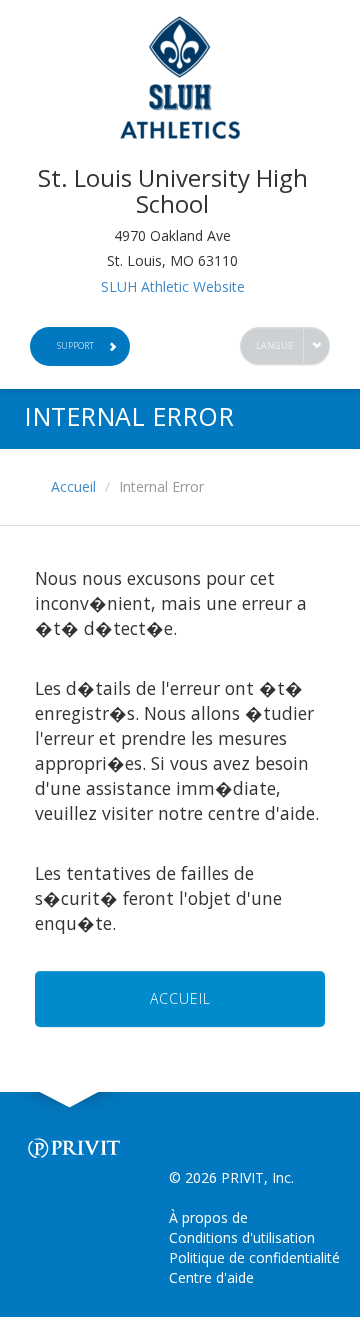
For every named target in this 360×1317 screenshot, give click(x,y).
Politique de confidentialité (254, 1257)
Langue (275, 345)
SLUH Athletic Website (173, 286)
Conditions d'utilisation (242, 1237)
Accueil (73, 486)
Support (75, 345)
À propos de (208, 1217)
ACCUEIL (180, 998)
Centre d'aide (211, 1277)
